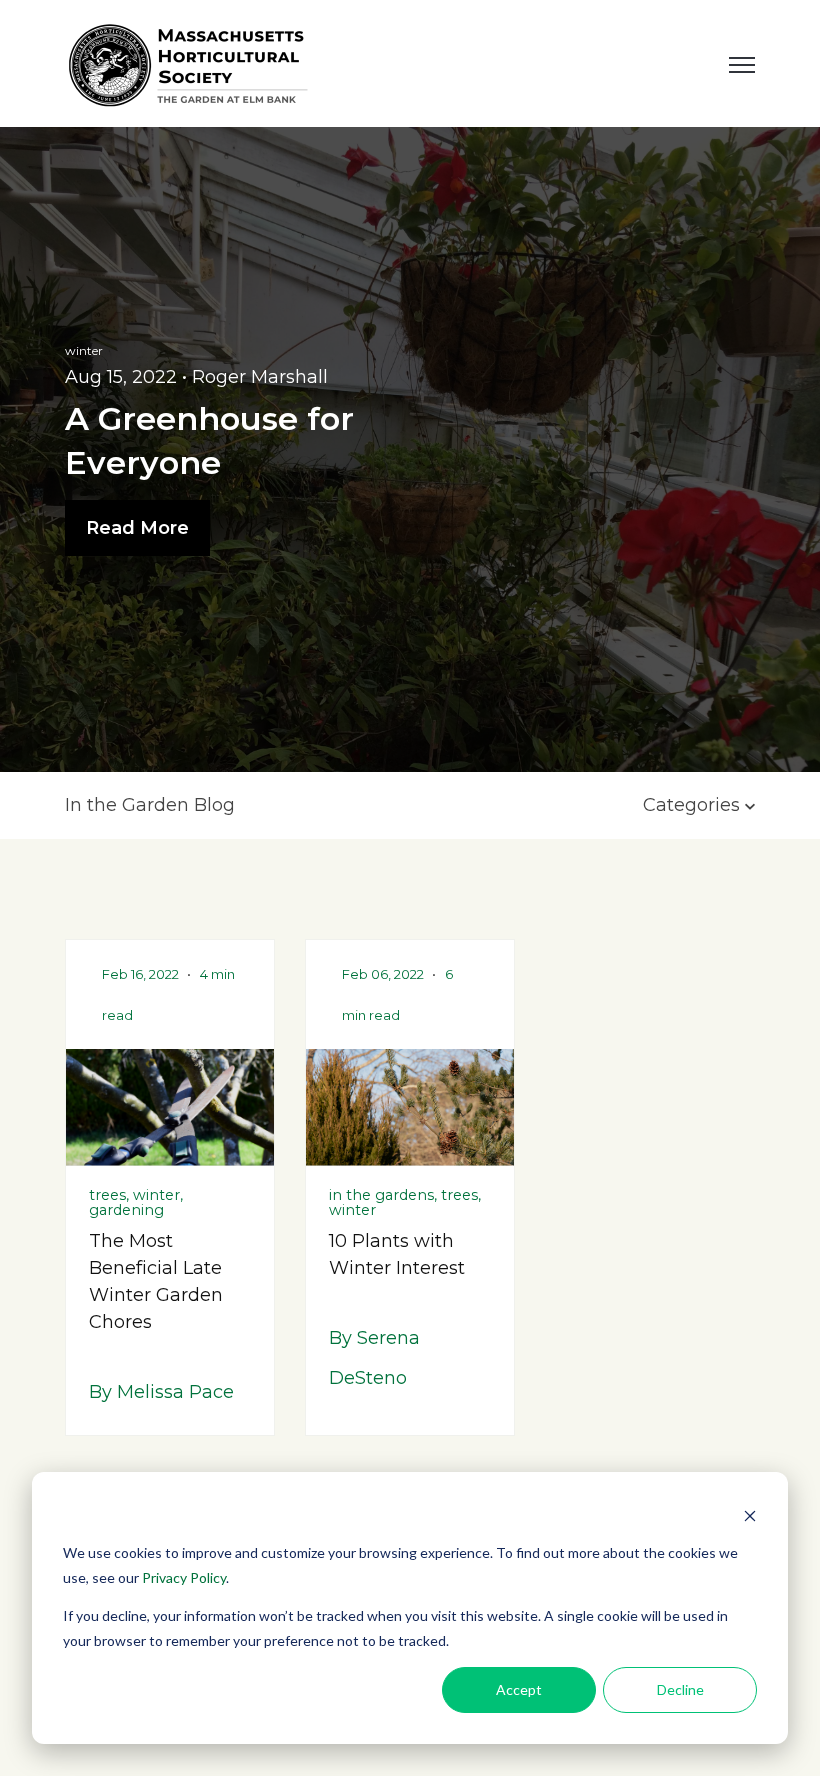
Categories (694, 805)
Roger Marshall (260, 377)
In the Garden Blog (150, 805)
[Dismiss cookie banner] (750, 1515)
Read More (137, 528)
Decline (680, 1689)
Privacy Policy (184, 1577)
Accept (519, 1689)
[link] (190, 62)
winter (84, 350)
